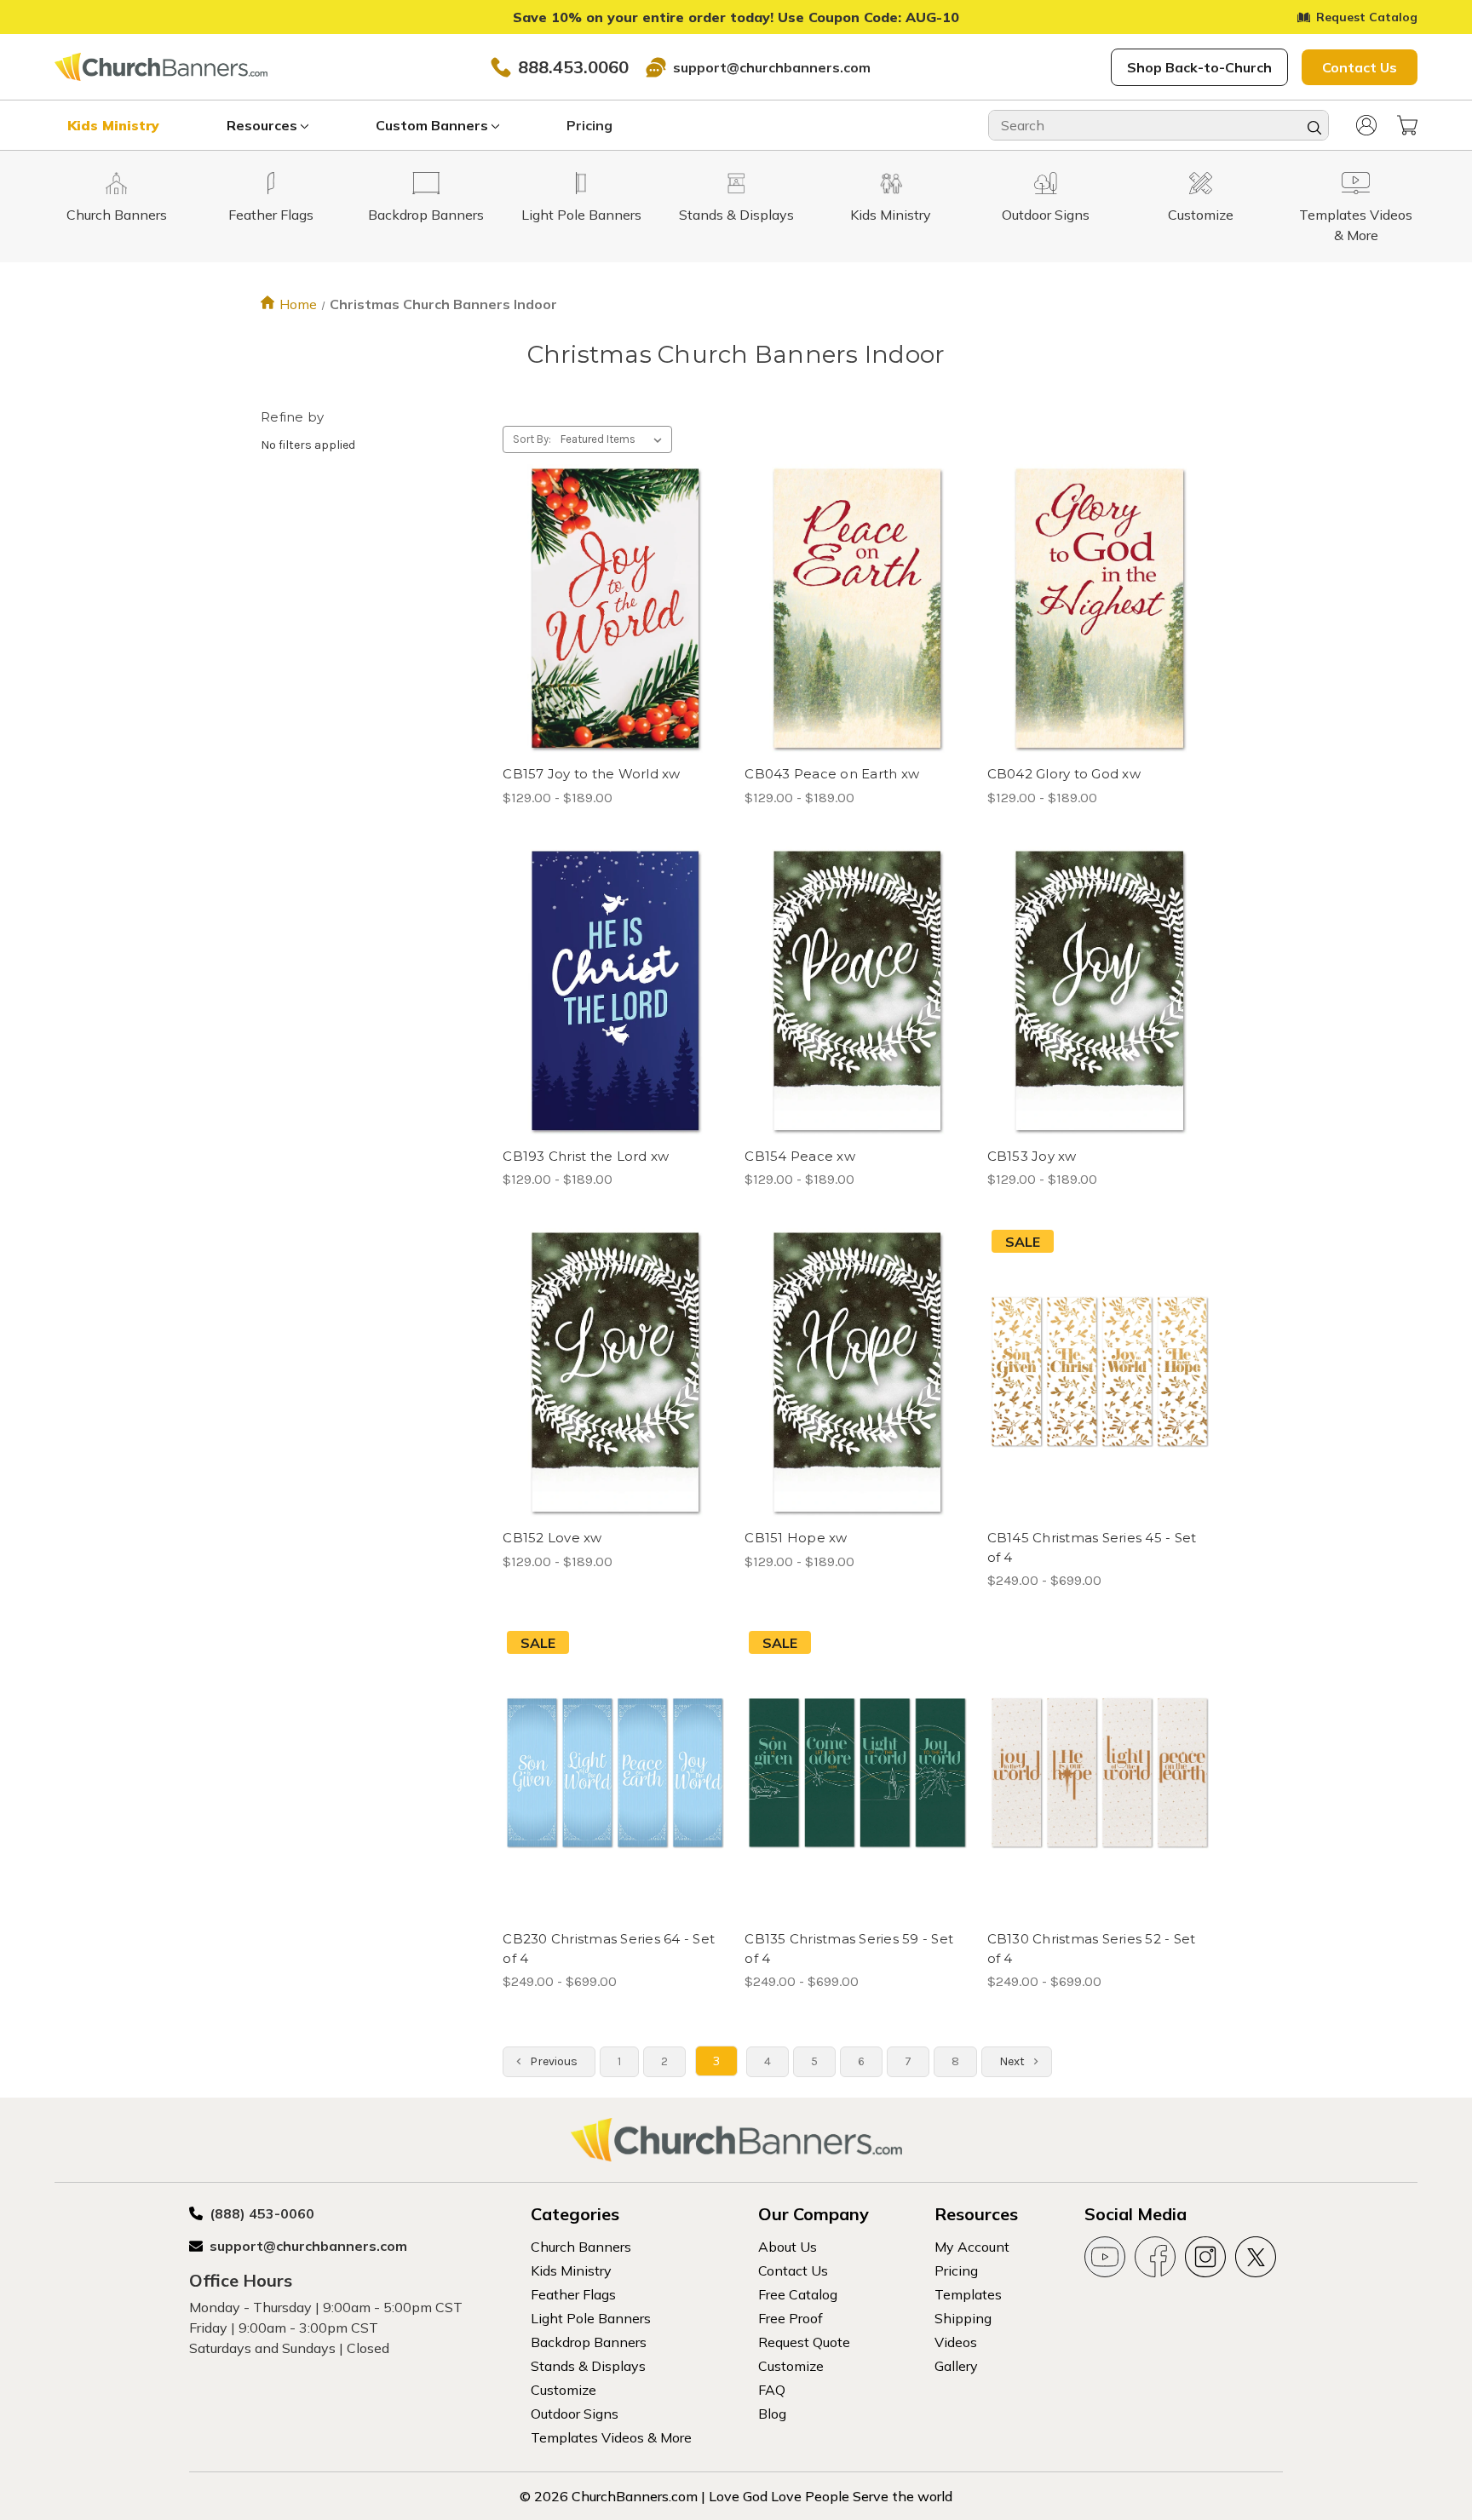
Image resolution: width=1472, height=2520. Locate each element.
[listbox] (615, 439)
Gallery (956, 2366)
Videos (956, 2342)
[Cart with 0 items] (1407, 125)
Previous (552, 2061)
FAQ (772, 2390)
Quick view (601, 578)
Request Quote (804, 2342)
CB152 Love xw (552, 1538)
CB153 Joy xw (1032, 1156)
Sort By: (532, 439)
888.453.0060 (573, 67)
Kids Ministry (113, 125)
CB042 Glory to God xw (1064, 774)
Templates (968, 2294)
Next (1013, 2061)
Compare (609, 609)
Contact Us (1360, 67)
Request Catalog (1367, 17)
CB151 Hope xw (796, 1538)
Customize (563, 2390)
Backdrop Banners (589, 2342)
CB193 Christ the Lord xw (586, 1156)
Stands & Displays (588, 2366)
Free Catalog (798, 2294)
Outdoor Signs (575, 2414)
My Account (972, 2247)
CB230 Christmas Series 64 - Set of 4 (609, 1949)
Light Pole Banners (591, 2318)
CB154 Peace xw (800, 1156)
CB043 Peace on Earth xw (832, 774)
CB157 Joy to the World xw (591, 774)
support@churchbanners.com (772, 67)
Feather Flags (573, 2294)
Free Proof (791, 2318)
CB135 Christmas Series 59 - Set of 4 (849, 1949)
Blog (772, 2414)
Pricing (589, 125)
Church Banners (581, 2247)
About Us (788, 2247)
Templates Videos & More (611, 2437)
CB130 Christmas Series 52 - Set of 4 (1092, 1949)
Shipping (963, 2318)
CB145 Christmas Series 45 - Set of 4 (1092, 1547)
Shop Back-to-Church (1199, 67)
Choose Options (615, 639)
